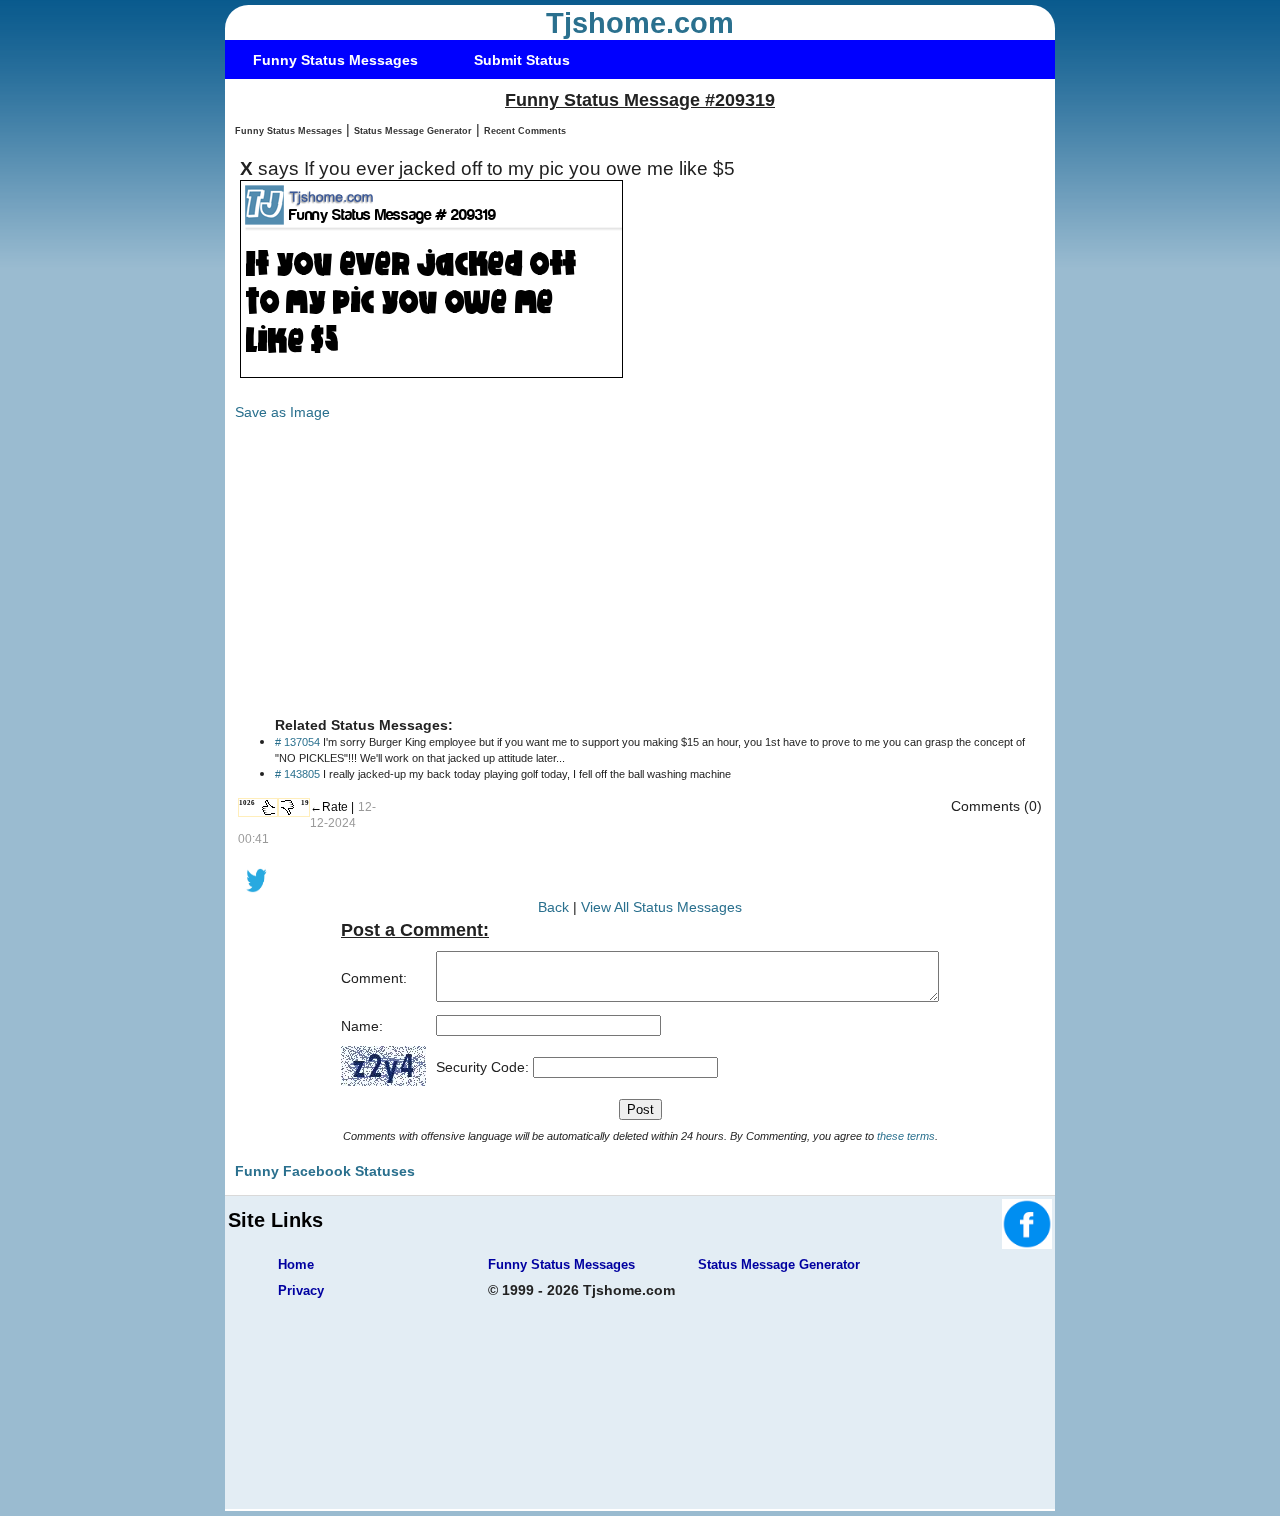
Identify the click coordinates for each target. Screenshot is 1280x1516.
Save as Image (282, 412)
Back (553, 907)
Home (296, 1264)
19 (305, 803)
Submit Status (522, 60)
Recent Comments (525, 131)
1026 (247, 803)
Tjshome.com (640, 23)
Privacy (301, 1290)
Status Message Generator (413, 131)
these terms (906, 1136)
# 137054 (297, 742)
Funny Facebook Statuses (325, 1171)
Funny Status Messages (335, 60)
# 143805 (297, 774)
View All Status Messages (661, 907)
